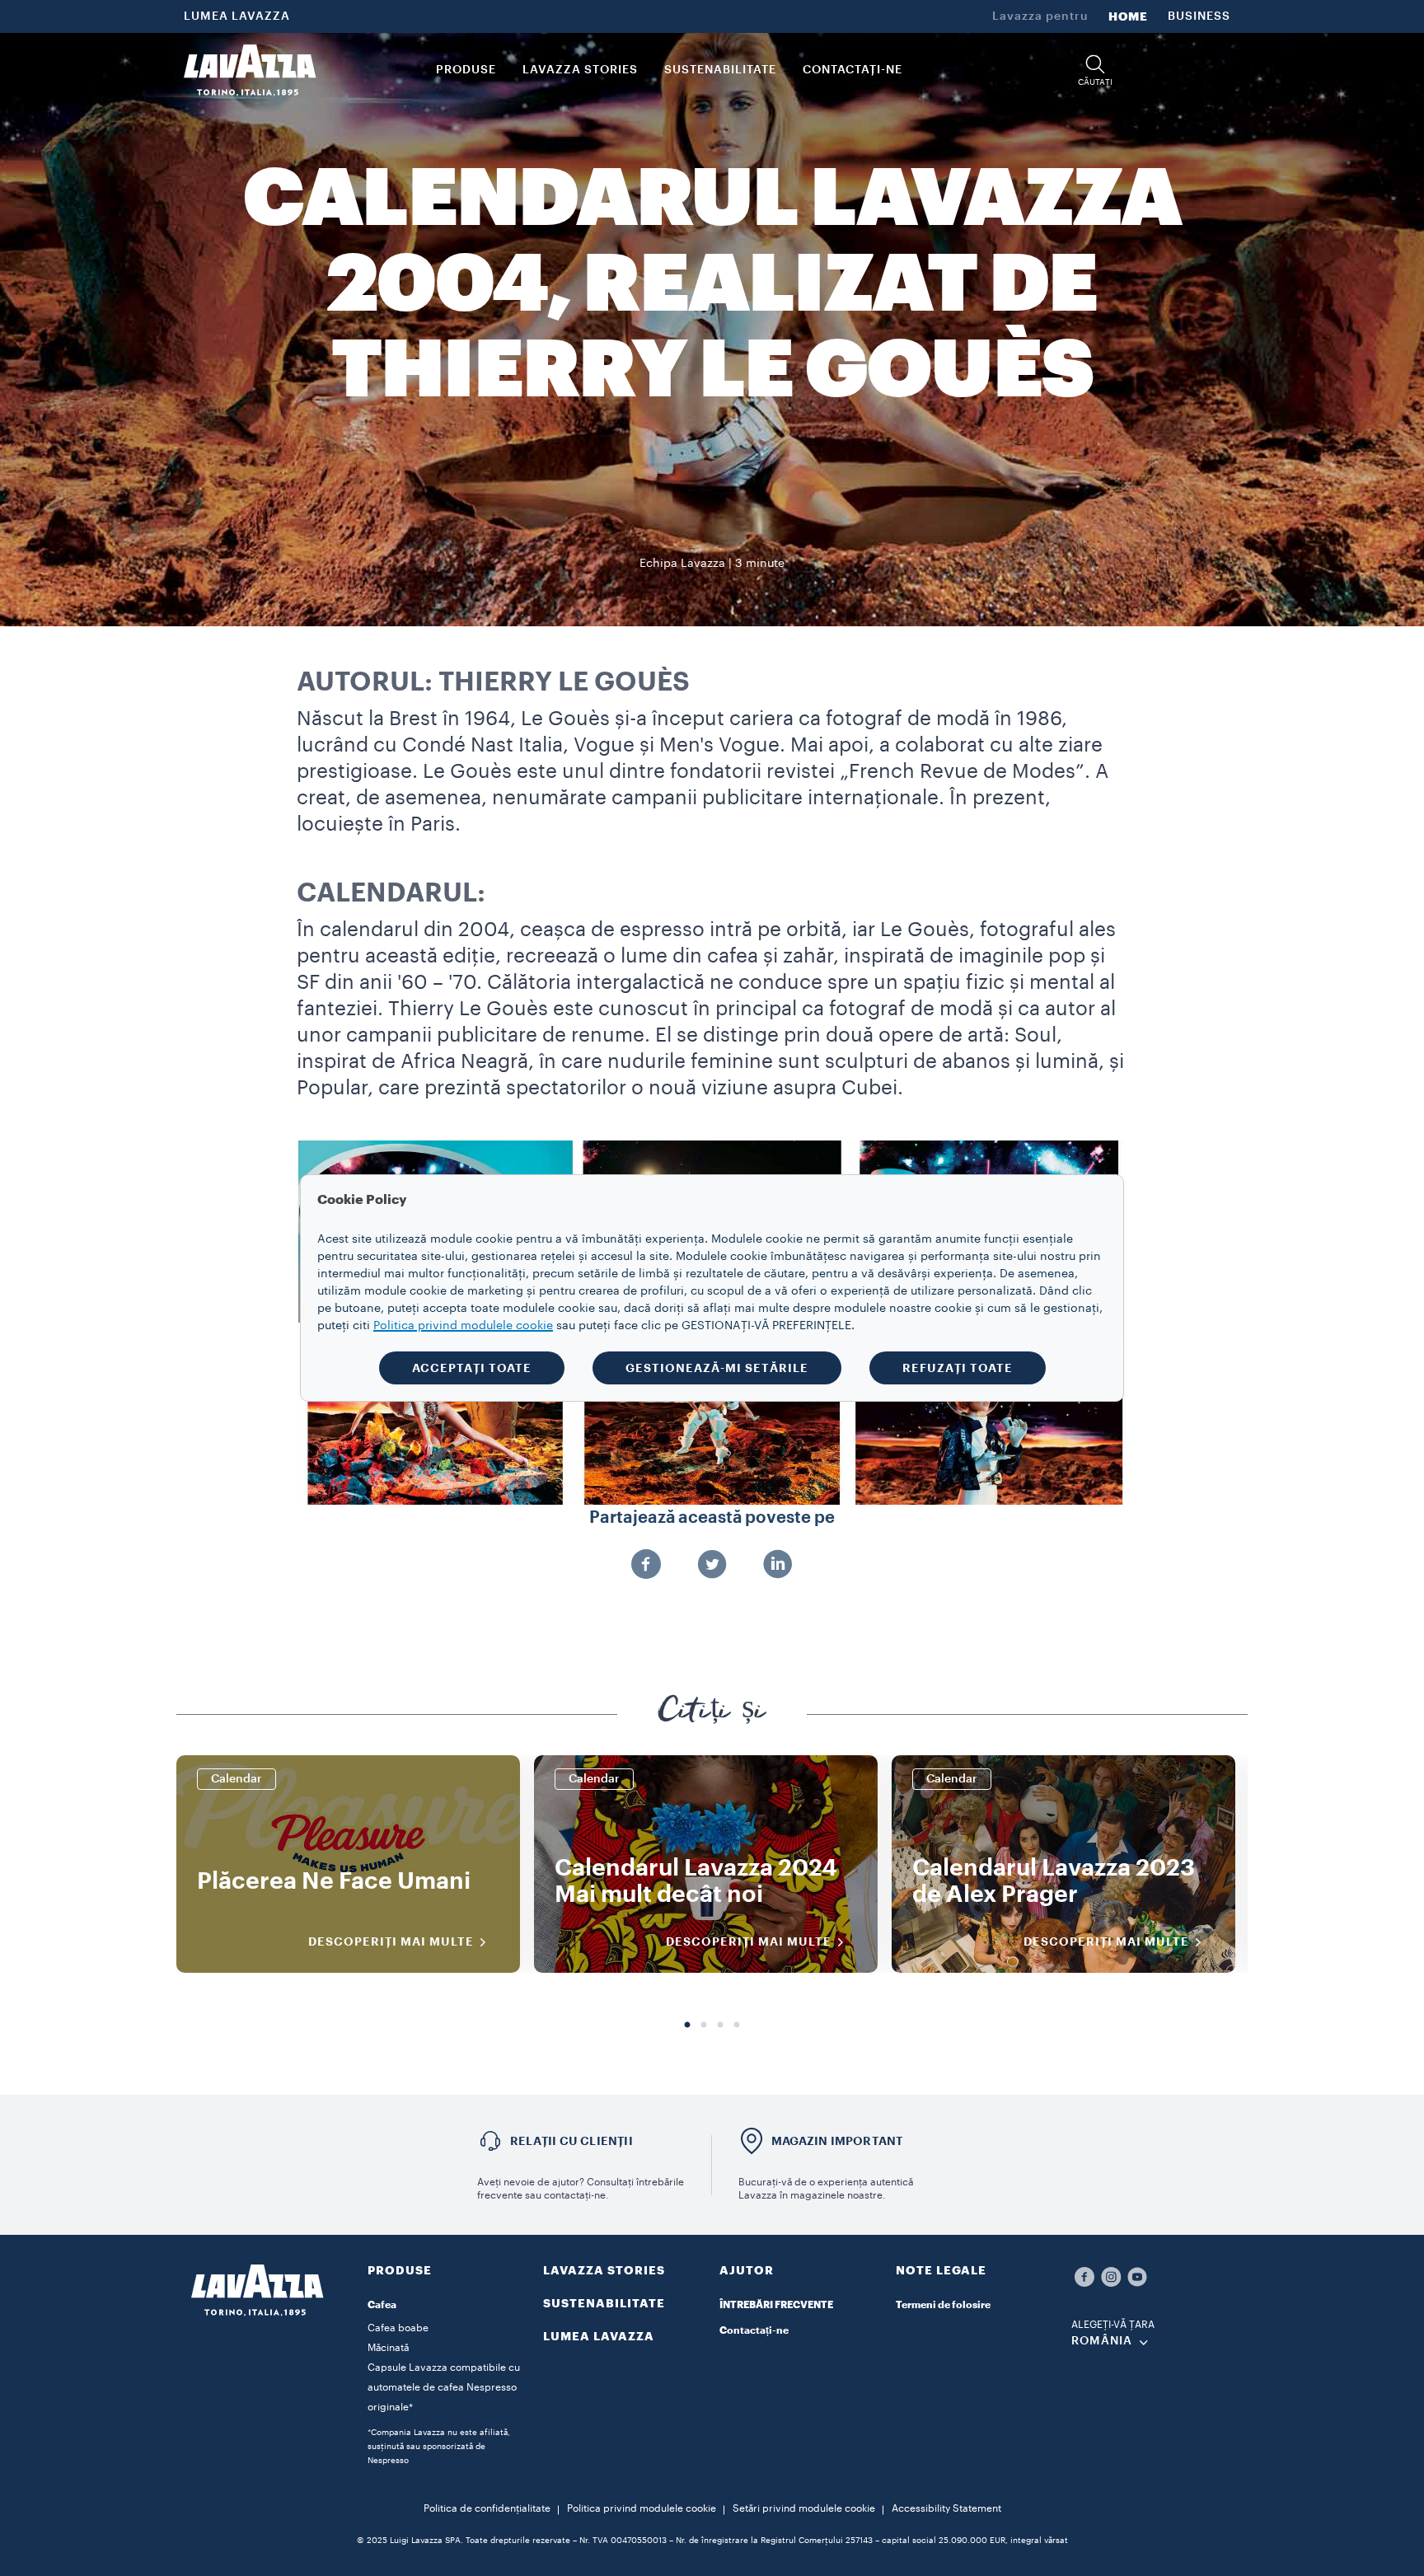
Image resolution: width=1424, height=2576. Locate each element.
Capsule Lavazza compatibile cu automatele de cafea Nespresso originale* (444, 2387)
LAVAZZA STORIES (604, 2270)
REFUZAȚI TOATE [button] (958, 1368)
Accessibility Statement (946, 2508)
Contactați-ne (754, 2330)
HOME (1128, 16)
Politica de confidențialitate (487, 2508)
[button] (1095, 70)
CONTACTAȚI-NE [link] (853, 70)
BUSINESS (1199, 16)
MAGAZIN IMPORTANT (837, 2141)
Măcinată (388, 2348)
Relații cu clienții (571, 2141)
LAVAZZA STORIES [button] (580, 70)
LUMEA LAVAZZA (237, 16)
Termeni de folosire (943, 2305)
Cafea (382, 2305)
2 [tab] (704, 2026)
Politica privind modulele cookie (642, 2508)
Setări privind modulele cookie (804, 2508)
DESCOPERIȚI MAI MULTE (391, 1941)
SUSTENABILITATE (604, 2303)
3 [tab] (720, 2026)
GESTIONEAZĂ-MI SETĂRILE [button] (717, 1368)
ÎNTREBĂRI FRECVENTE (776, 2305)
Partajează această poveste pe (712, 1518)
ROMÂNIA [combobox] (1102, 2341)
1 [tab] (687, 2026)
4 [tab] (737, 2026)
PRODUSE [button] (466, 70)
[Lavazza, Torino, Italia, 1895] (250, 70)
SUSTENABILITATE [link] (720, 70)
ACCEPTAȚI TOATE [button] (472, 1368)
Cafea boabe (398, 2328)
